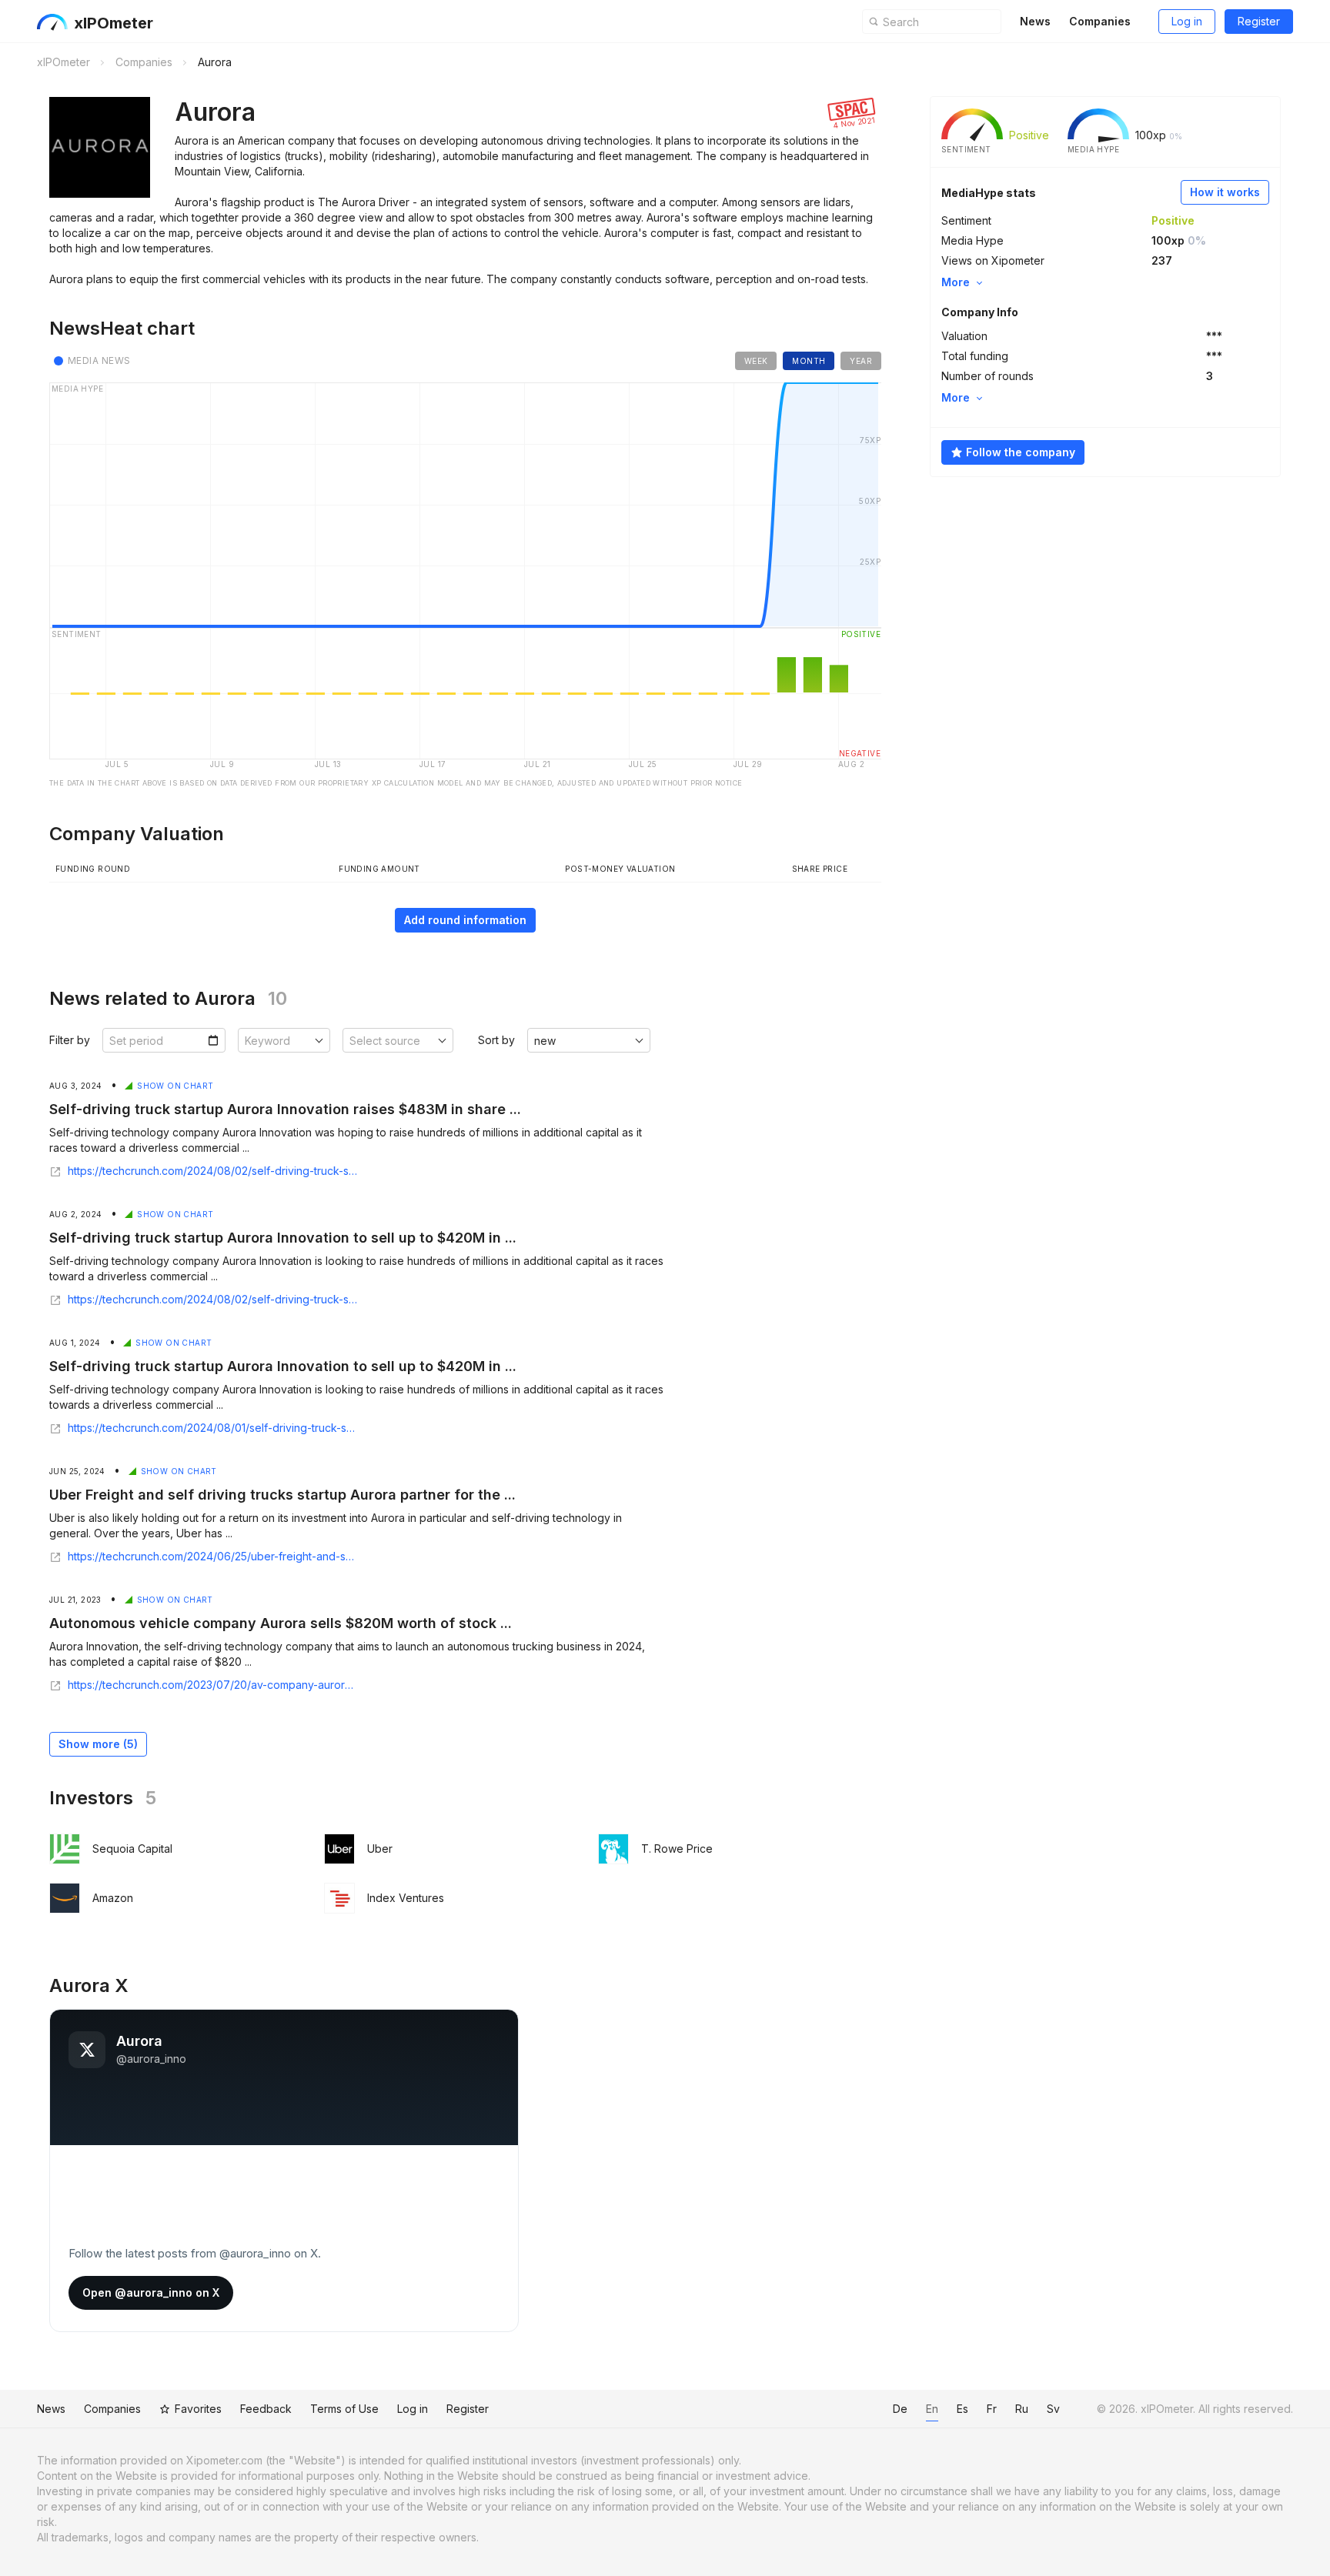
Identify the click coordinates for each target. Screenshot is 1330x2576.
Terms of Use (344, 2409)
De (900, 2409)
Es (962, 2409)
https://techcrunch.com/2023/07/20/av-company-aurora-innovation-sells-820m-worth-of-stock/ (212, 1685)
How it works (1225, 192)
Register (1259, 21)
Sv (1053, 2409)
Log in (1187, 21)
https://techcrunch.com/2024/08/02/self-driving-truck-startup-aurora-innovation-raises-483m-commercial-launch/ (212, 1171)
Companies (1100, 21)
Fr (992, 2409)
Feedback (266, 2409)
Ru (1022, 2409)
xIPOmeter (114, 23)
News (1035, 21)
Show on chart (175, 1086)
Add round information (465, 920)
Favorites (198, 2409)
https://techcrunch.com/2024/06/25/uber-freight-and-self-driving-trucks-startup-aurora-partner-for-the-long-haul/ (212, 1557)
